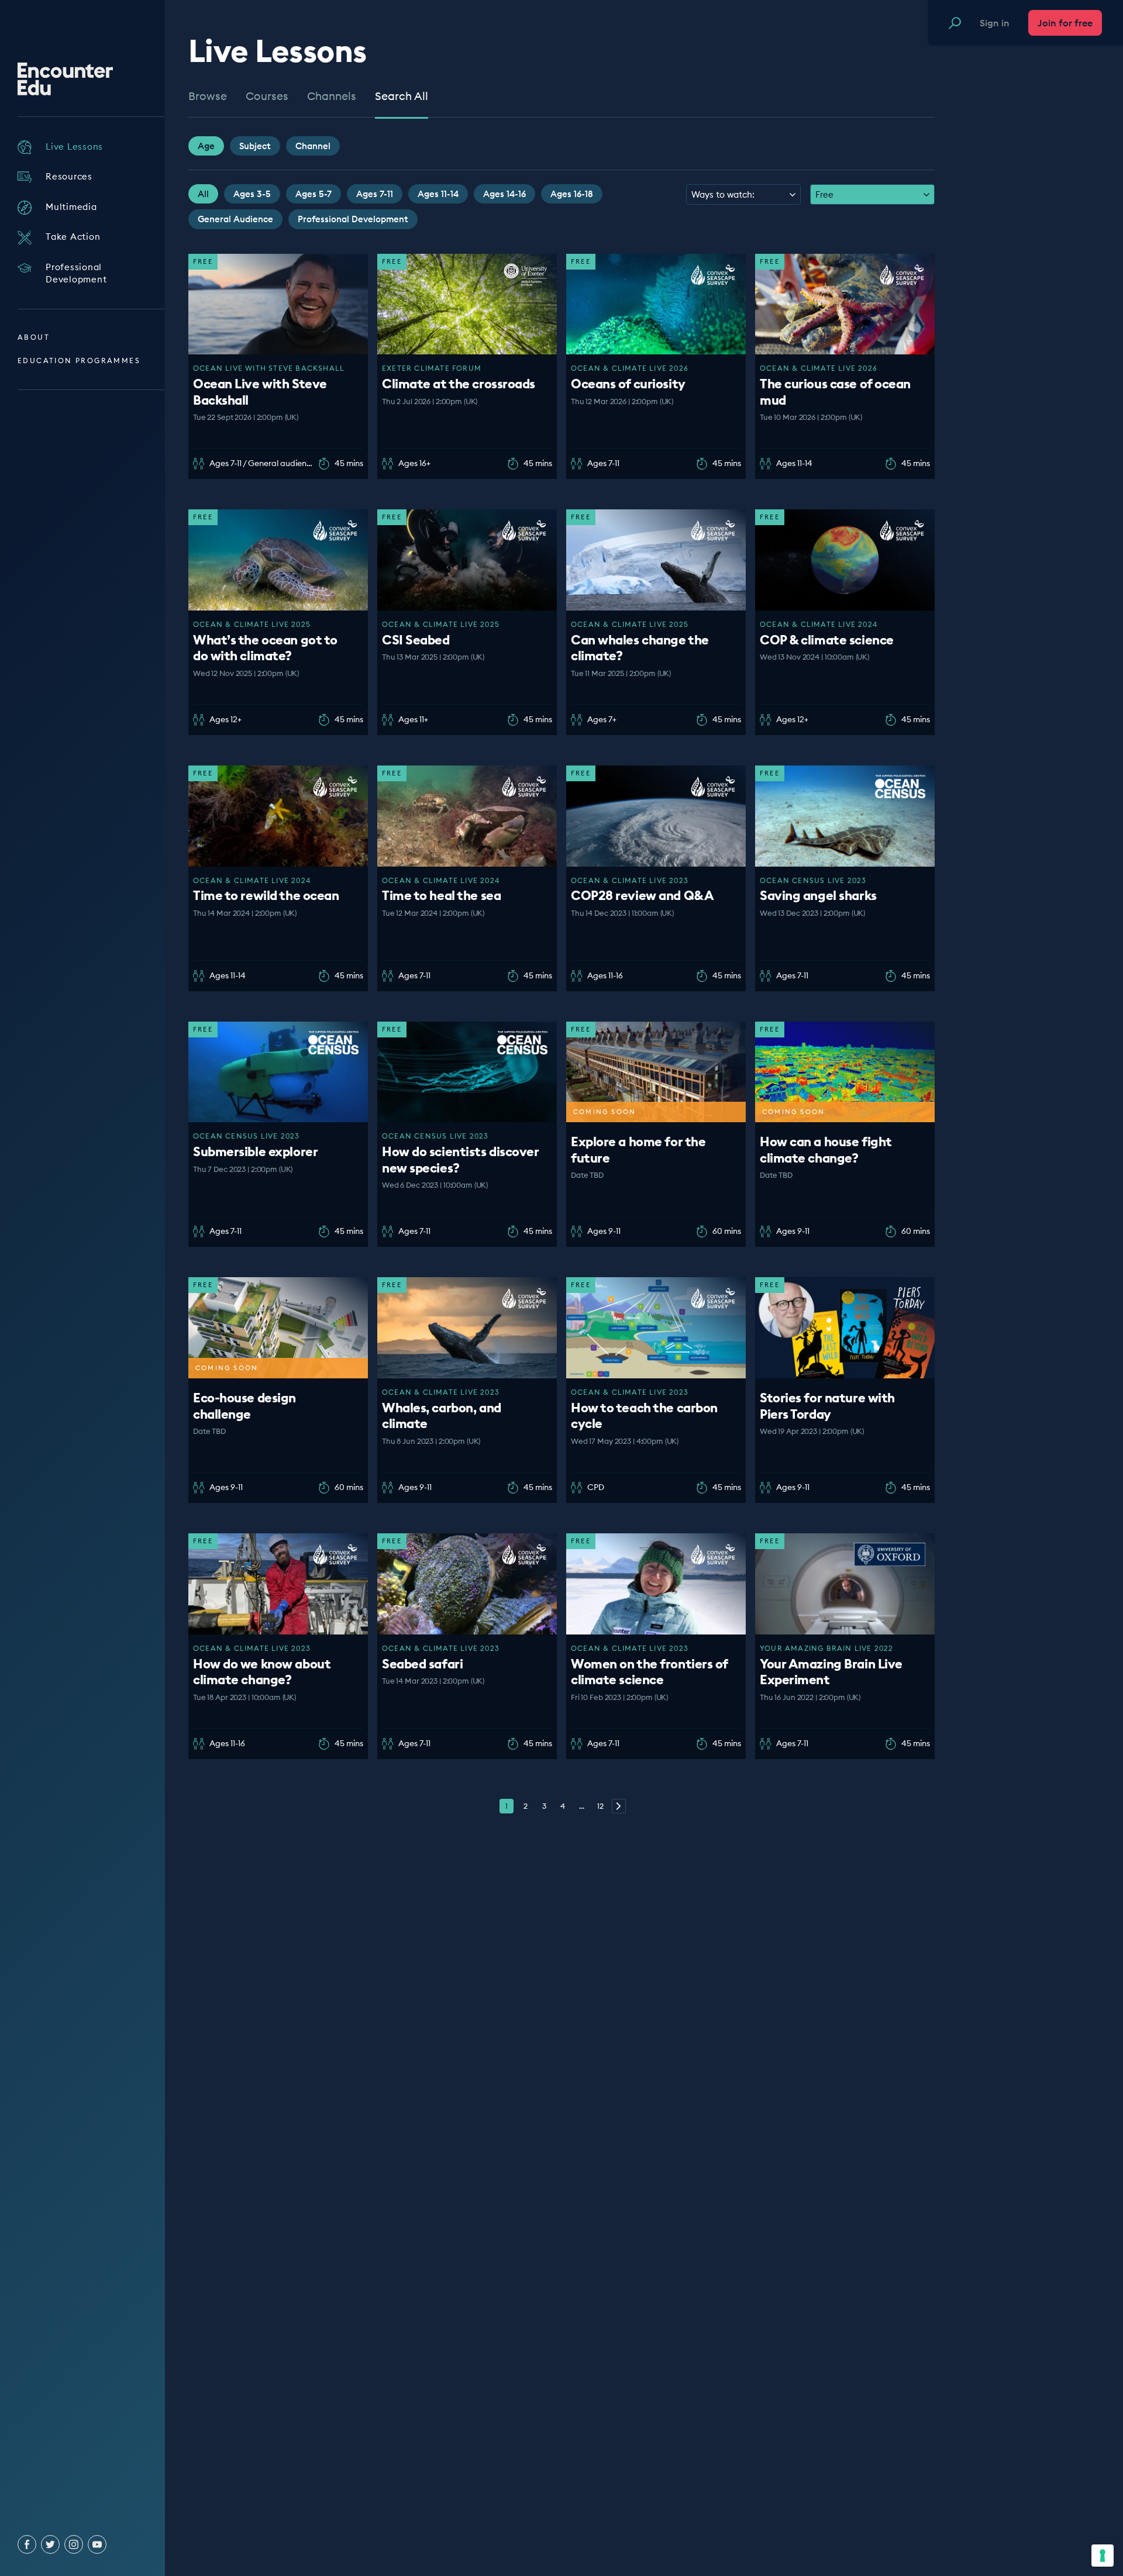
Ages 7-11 (375, 194)
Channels (332, 96)
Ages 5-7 (314, 194)
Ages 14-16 (504, 194)
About (34, 337)
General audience (235, 219)
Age (206, 146)
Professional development (353, 219)
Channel (313, 146)
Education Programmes (79, 361)
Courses (267, 96)
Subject (255, 146)
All (203, 194)
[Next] (619, 1806)
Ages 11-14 (438, 194)
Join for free (1065, 23)
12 (600, 1806)
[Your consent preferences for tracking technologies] (1103, 2556)
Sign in (995, 23)
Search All (402, 96)
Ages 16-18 (572, 194)
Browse (208, 96)
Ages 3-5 (252, 194)
